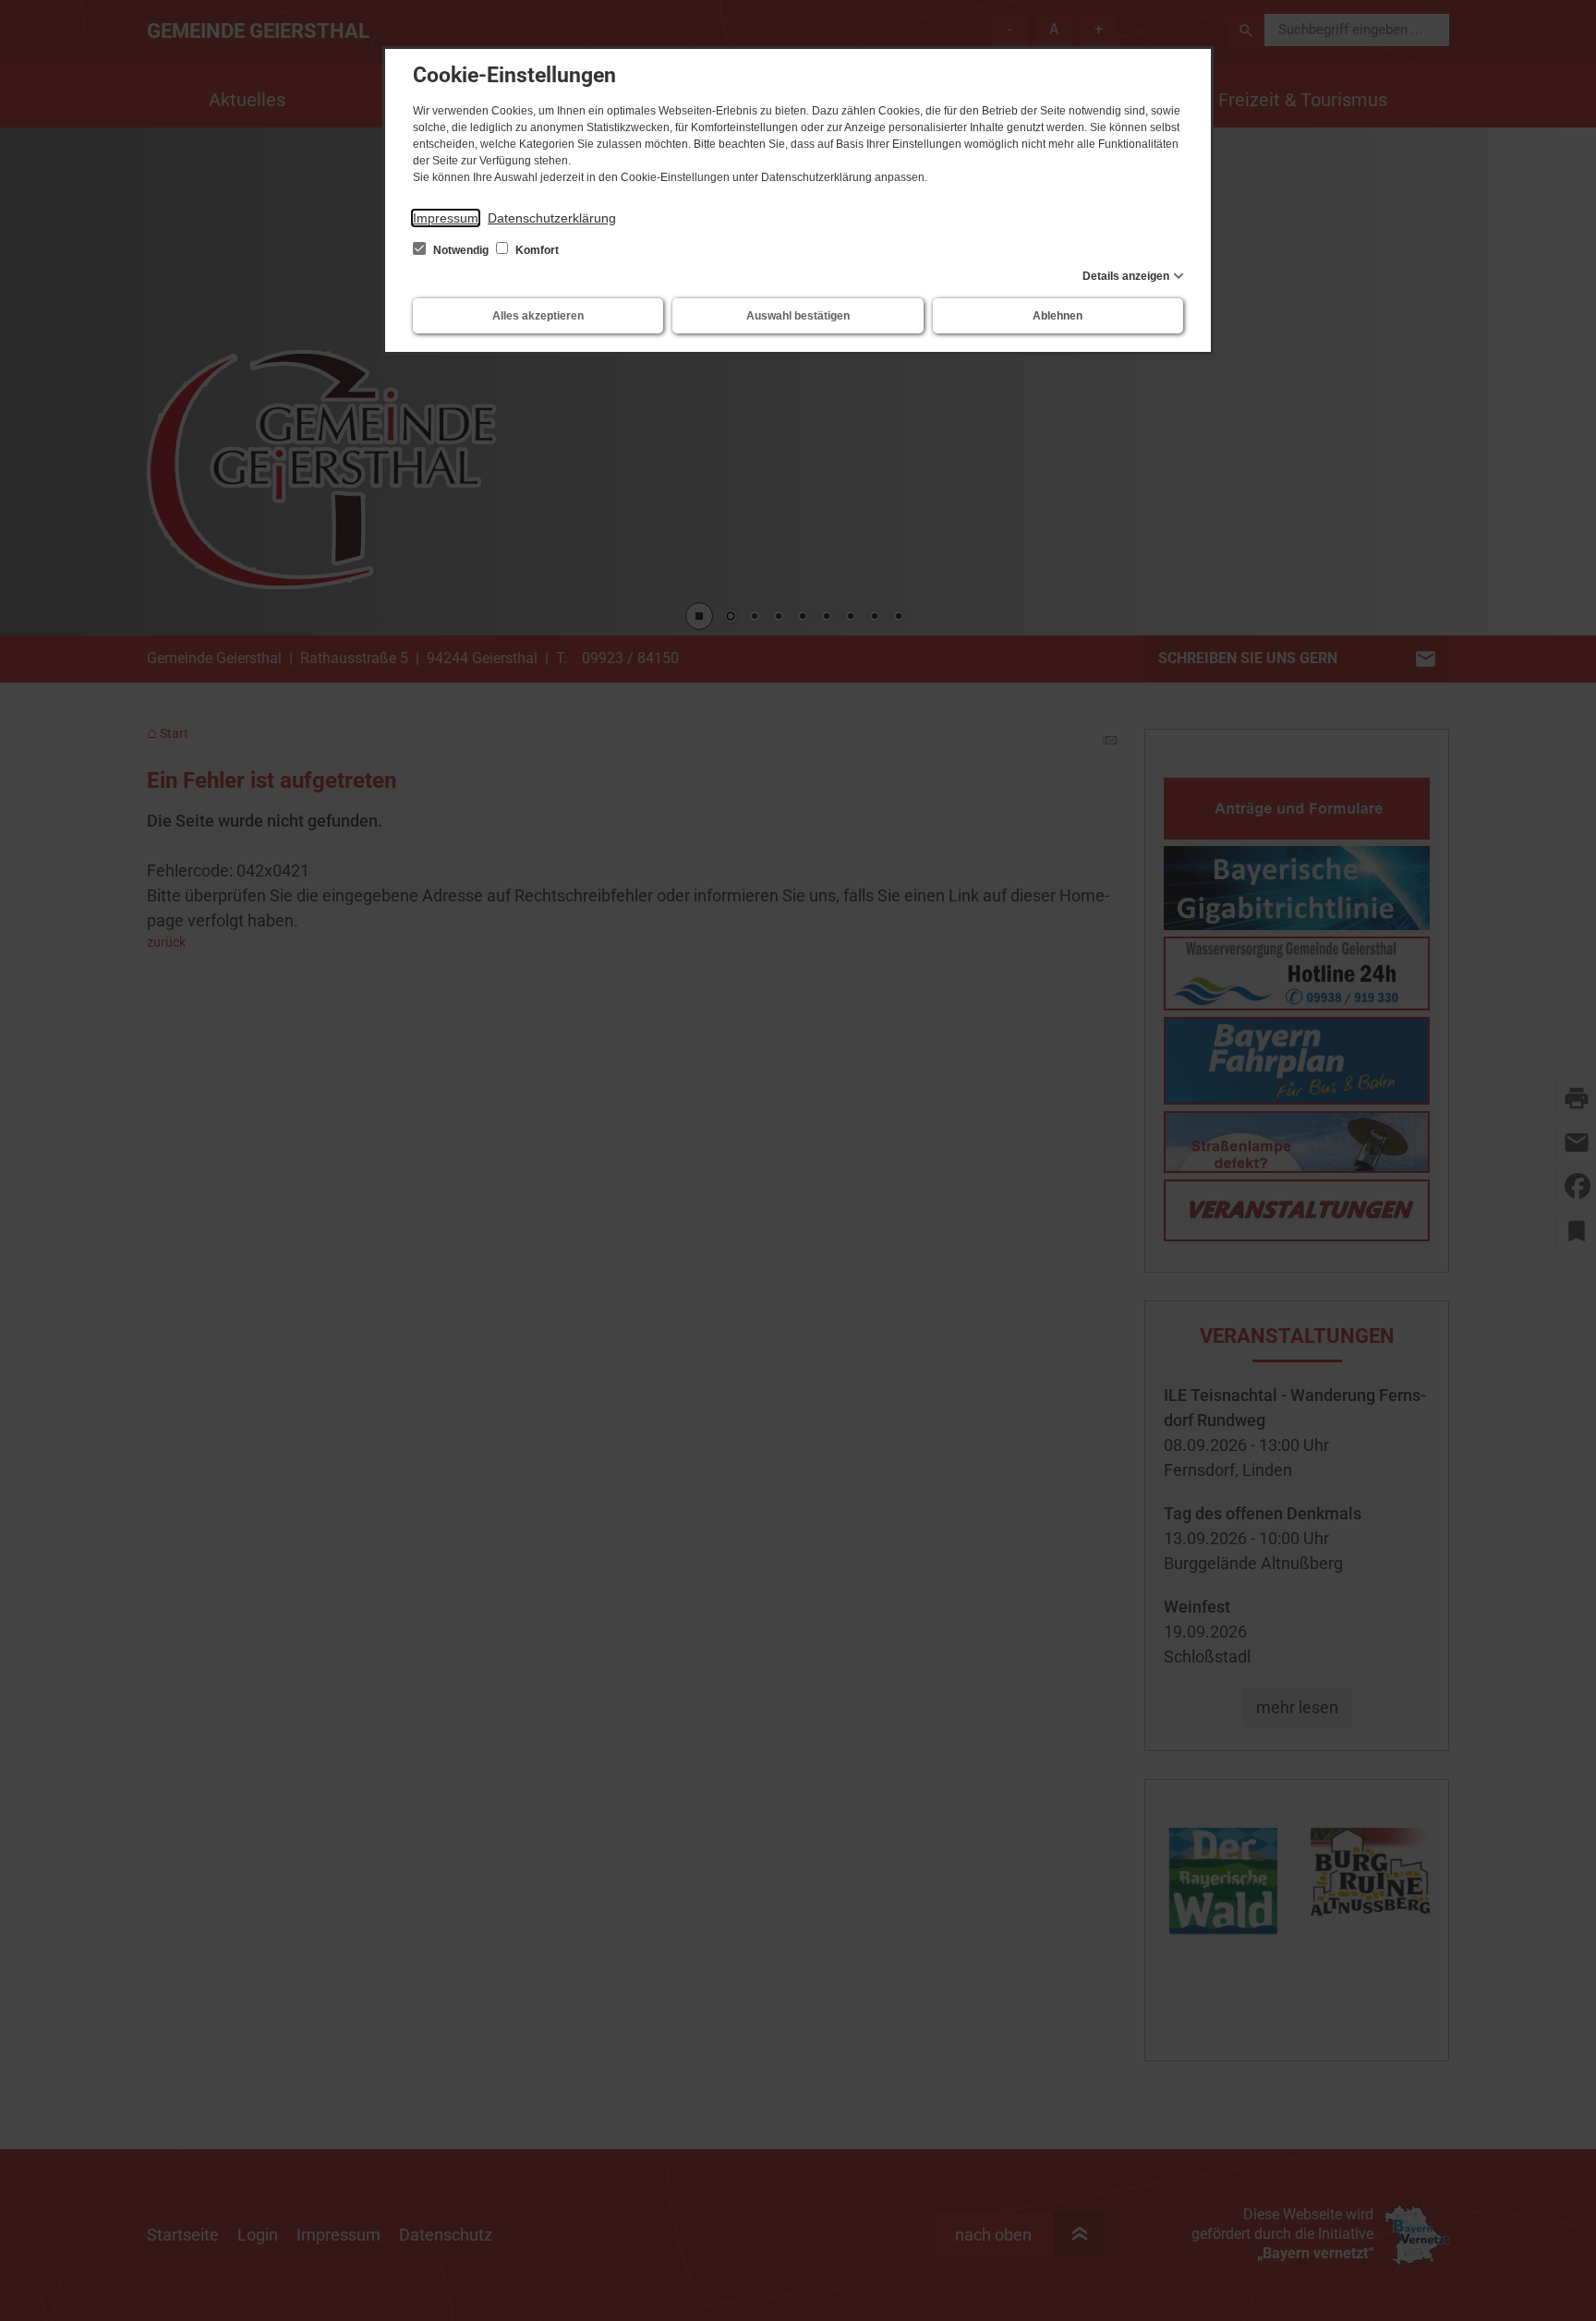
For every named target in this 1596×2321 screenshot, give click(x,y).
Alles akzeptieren (538, 316)
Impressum (446, 218)
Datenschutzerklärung (552, 218)
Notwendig (461, 250)
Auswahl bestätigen (798, 316)
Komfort (536, 250)
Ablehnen (1058, 316)
